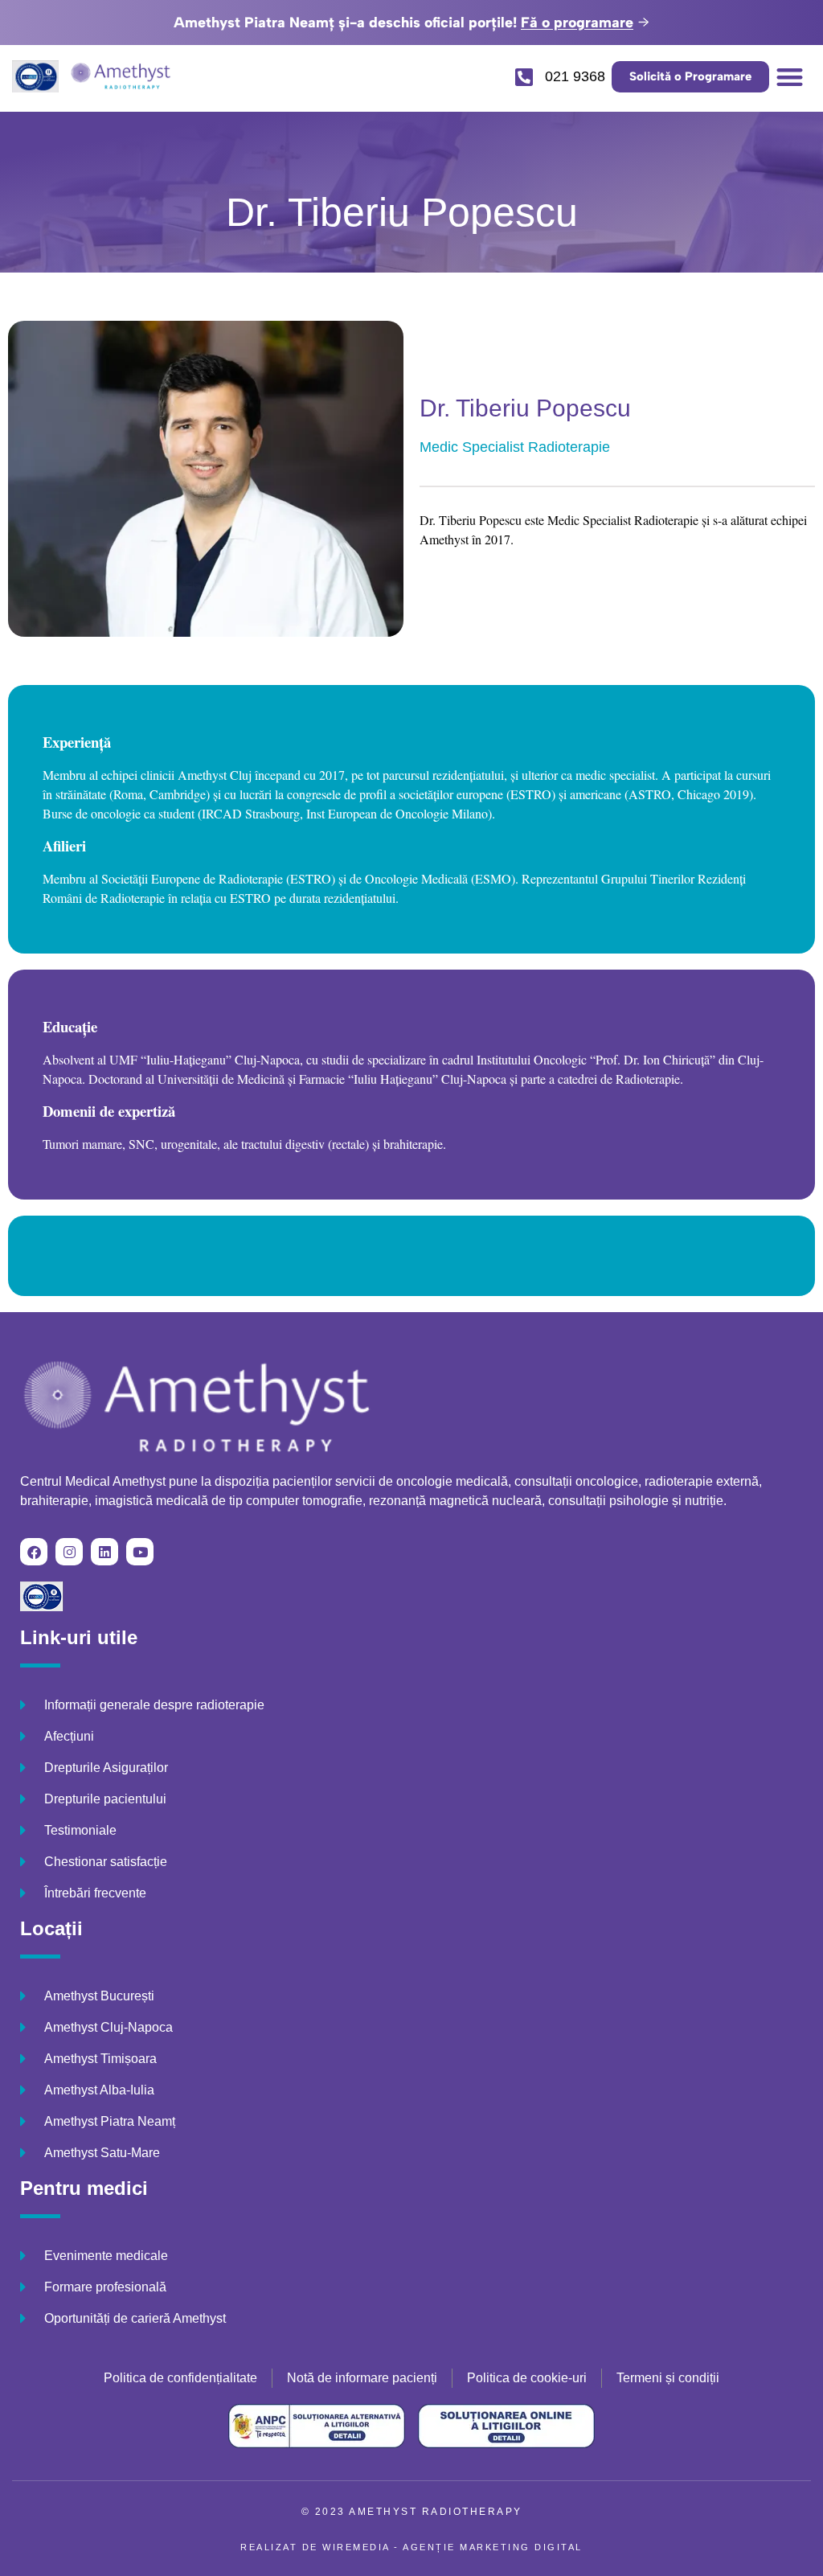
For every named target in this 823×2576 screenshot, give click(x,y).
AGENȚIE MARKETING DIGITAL (493, 2547)
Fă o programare (577, 23)
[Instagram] (69, 1552)
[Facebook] (34, 1552)
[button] (790, 77)
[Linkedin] (104, 1552)
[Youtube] (140, 1552)
